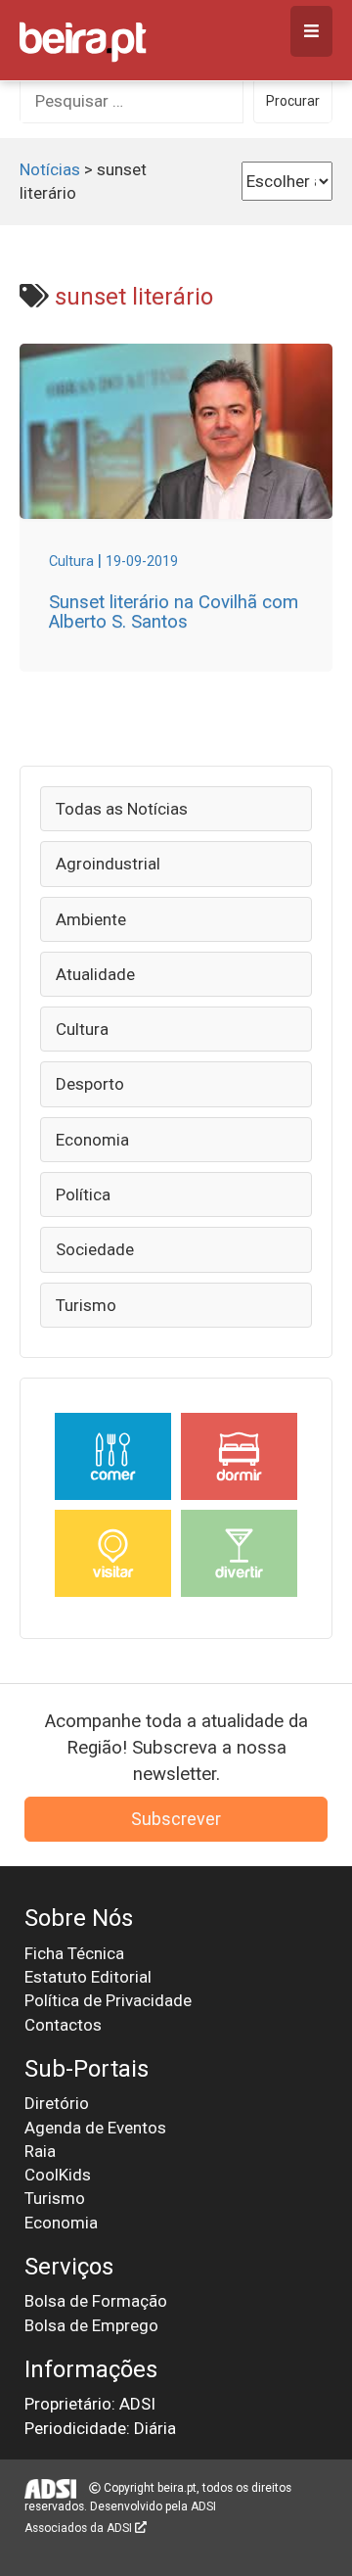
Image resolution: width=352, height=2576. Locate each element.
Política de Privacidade (108, 2000)
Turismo (86, 1305)
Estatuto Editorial (88, 1977)
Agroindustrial (108, 864)
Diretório (57, 2103)
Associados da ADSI (80, 2528)
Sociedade (95, 1249)
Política (83, 1194)
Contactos (63, 2025)
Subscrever (176, 1819)
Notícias (50, 169)
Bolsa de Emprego (91, 2325)
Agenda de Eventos (95, 2128)
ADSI (203, 2506)
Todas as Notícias (122, 809)
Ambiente (91, 919)
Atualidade (95, 974)
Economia (92, 1140)
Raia (40, 2151)
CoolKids (58, 2175)
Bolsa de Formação (96, 2301)
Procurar (293, 101)
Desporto (90, 1084)
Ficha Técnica (74, 1953)
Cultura (82, 1029)
